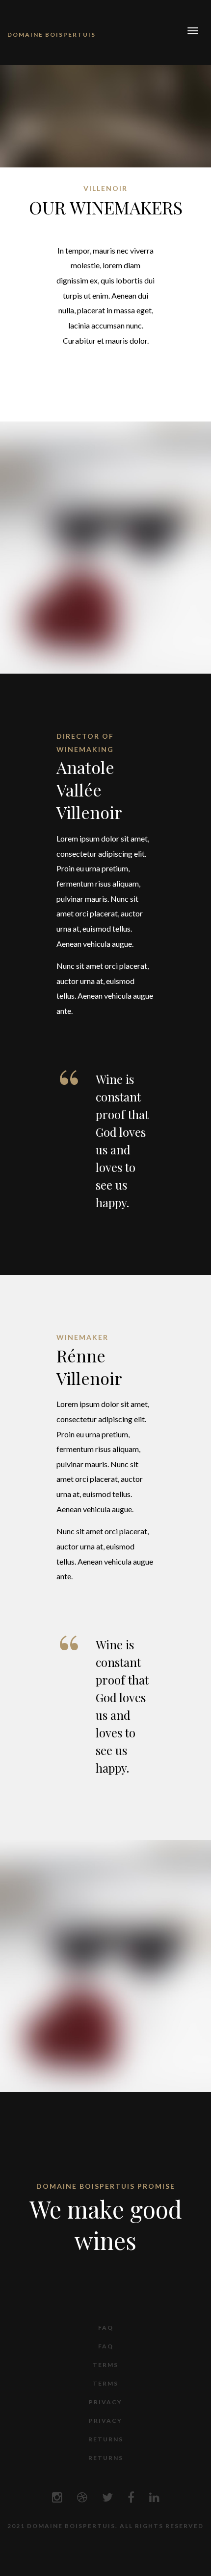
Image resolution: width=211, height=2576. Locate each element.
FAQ (106, 2328)
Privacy (105, 2402)
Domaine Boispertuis (52, 35)
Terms (105, 2365)
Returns (106, 2439)
